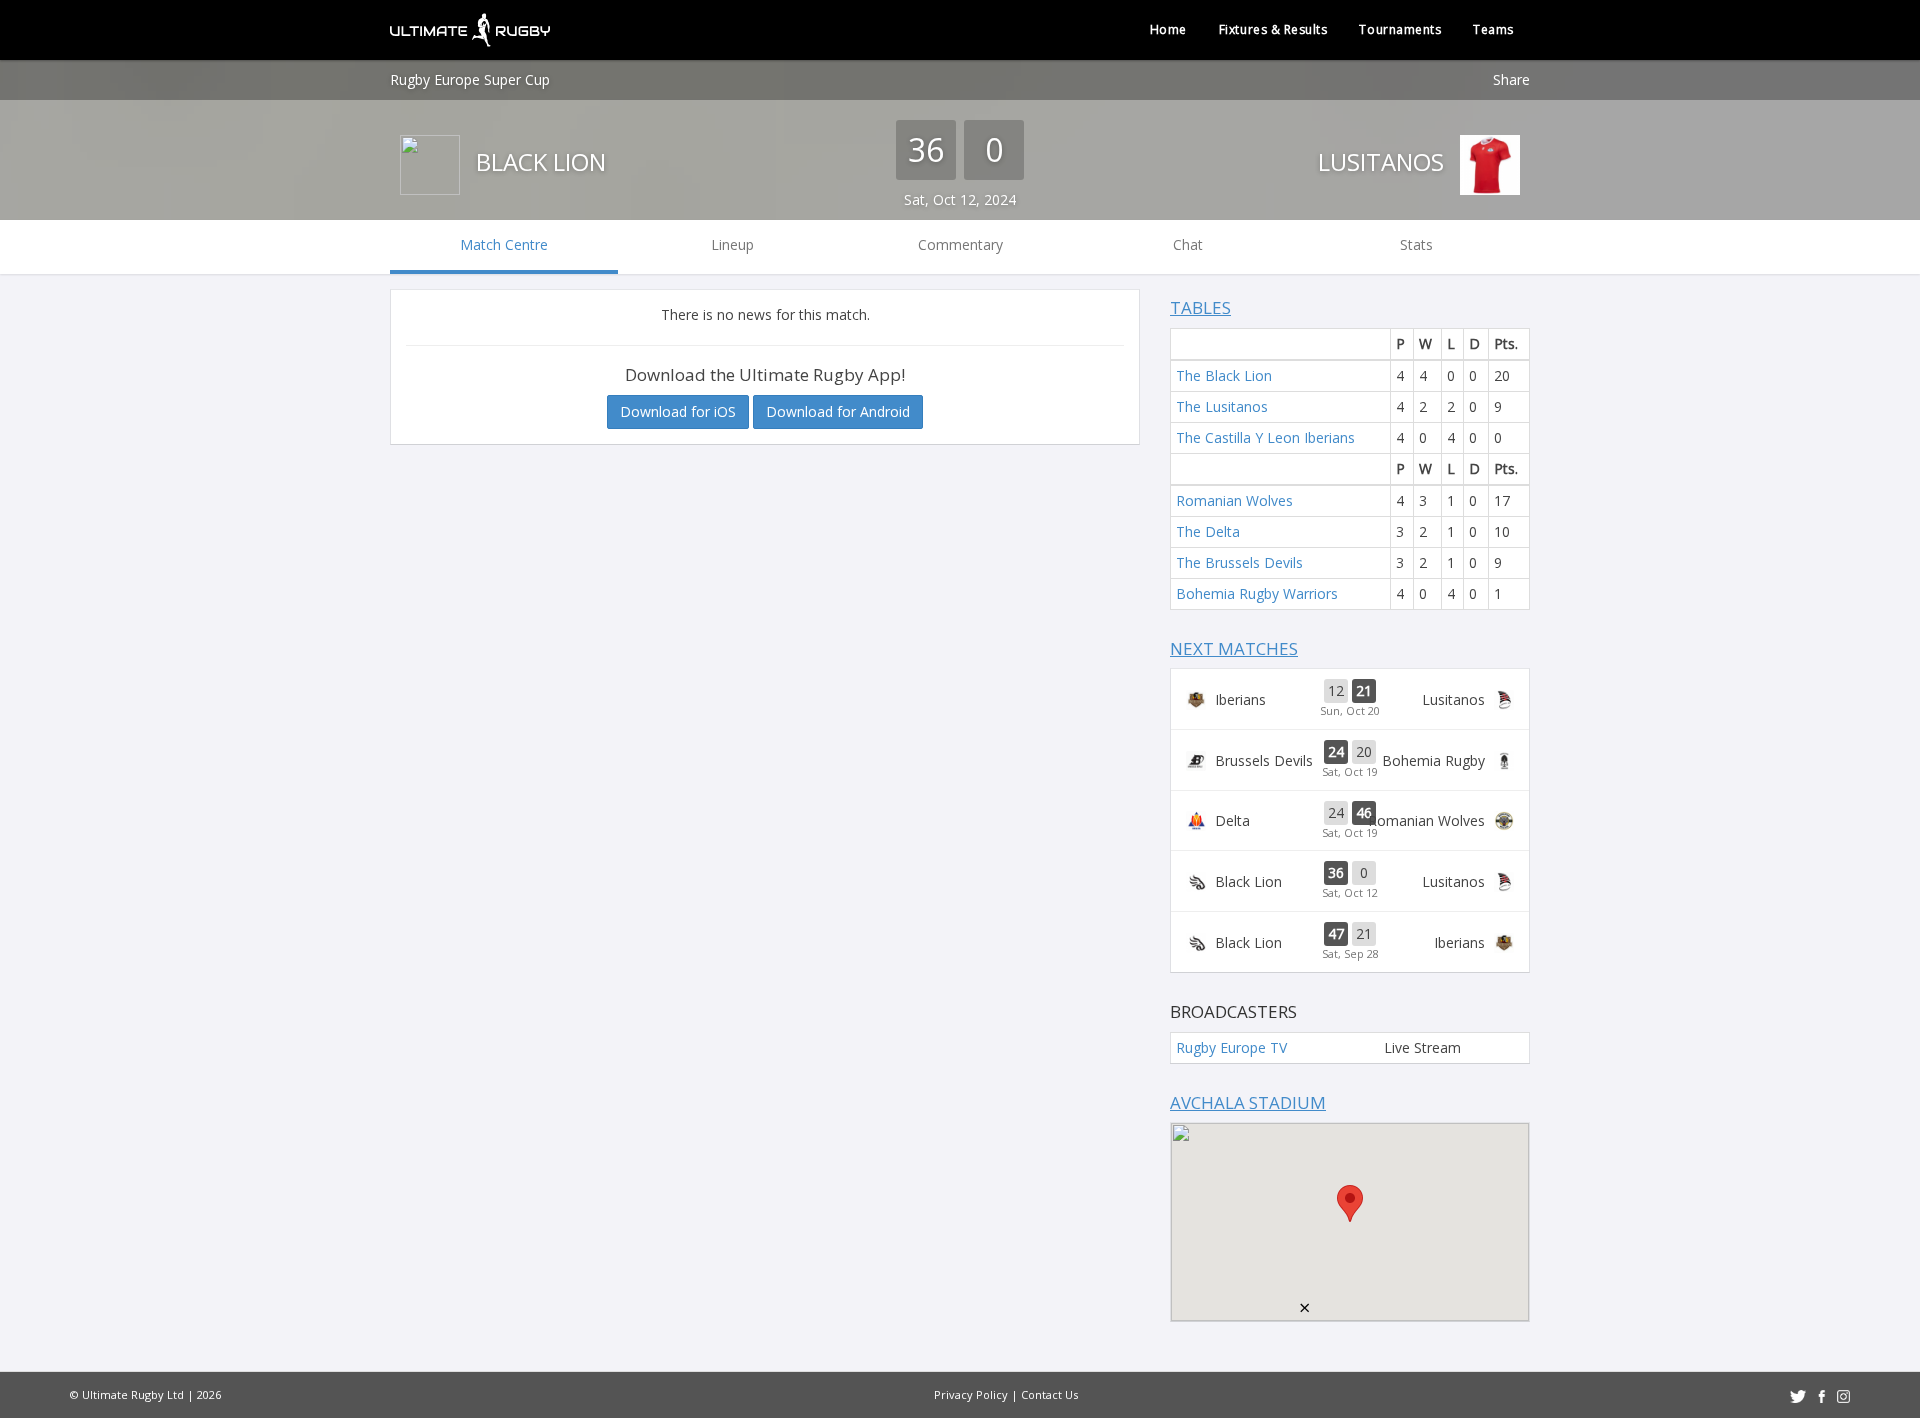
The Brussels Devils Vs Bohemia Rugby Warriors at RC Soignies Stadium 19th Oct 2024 (1350, 760)
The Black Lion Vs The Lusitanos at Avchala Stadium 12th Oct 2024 (1350, 881)
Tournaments (1400, 29)
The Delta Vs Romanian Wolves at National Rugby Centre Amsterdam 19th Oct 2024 (1350, 821)
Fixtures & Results (1273, 29)
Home (1168, 29)
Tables (1200, 307)
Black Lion (538, 161)
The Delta (1208, 531)
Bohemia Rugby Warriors (1257, 593)
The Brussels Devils (1239, 562)
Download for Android (838, 411)
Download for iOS (678, 411)
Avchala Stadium (1248, 1102)
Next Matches (1234, 648)
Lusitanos (1384, 161)
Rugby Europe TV (1231, 1047)
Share (1511, 79)
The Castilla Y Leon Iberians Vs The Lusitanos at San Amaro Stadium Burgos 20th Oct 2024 (1350, 699)
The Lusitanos (1222, 406)
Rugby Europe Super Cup (470, 79)
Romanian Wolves (1234, 500)
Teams (1493, 29)
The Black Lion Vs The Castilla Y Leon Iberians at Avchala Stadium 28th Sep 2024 (1350, 942)
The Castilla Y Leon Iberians (1265, 437)
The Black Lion (1224, 375)
